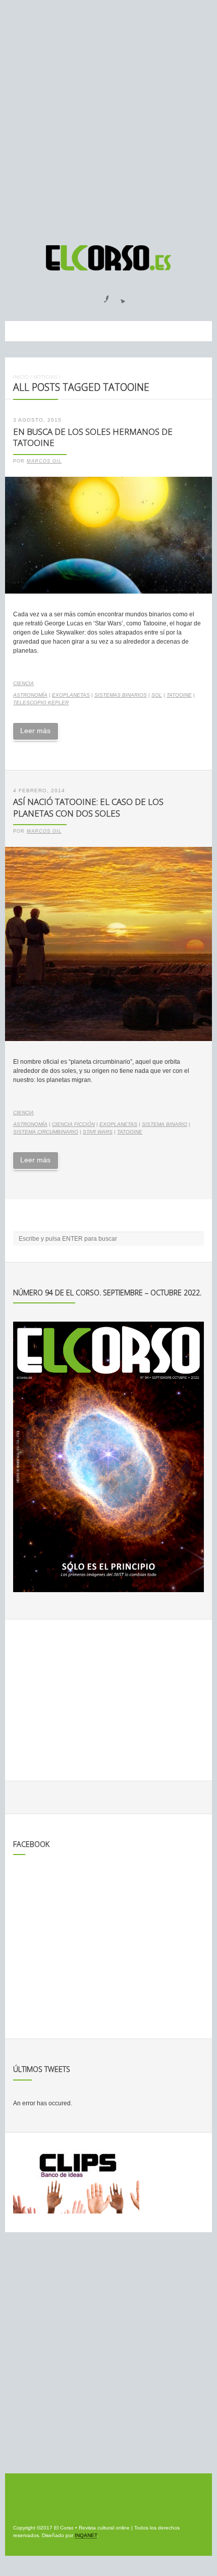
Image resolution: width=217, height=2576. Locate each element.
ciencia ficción (73, 1124)
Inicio (21, 377)
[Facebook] (100, 296)
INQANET (86, 2535)
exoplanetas (71, 695)
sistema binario (165, 1124)
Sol (157, 695)
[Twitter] (119, 296)
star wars (98, 1132)
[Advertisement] (108, 118)
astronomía (30, 695)
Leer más (35, 731)
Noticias (45, 377)
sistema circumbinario (46, 1132)
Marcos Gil (44, 461)
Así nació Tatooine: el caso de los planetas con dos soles (88, 807)
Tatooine (179, 695)
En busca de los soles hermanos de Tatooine (93, 437)
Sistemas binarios (121, 695)
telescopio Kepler (41, 703)
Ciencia (23, 683)
